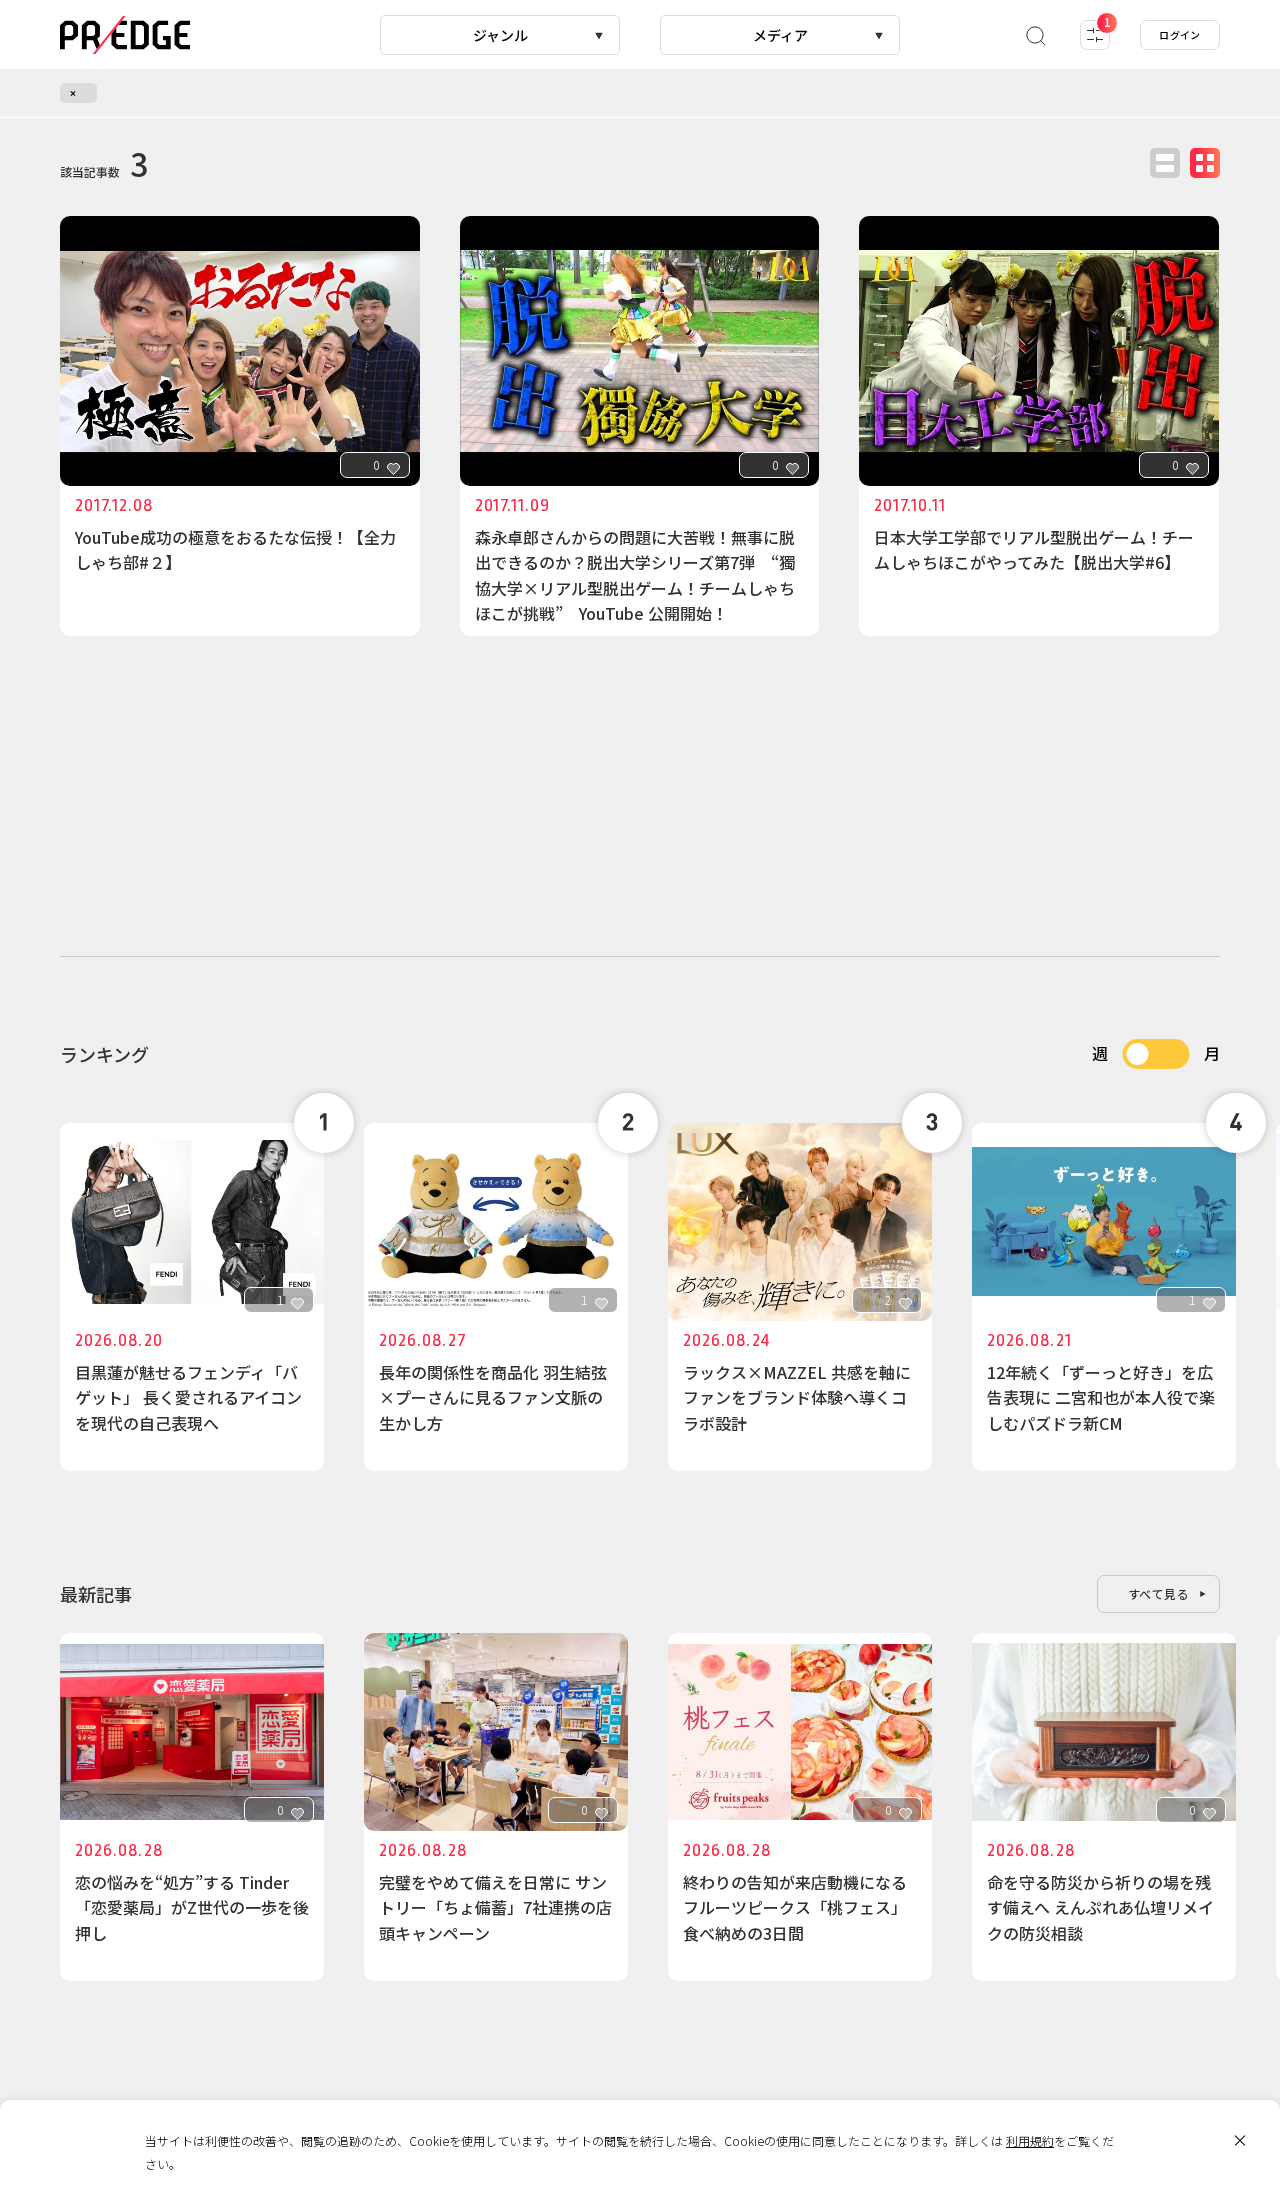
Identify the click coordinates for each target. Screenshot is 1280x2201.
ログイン (1180, 34)
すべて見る (1159, 1593)
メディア (780, 35)
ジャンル (500, 35)
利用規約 (1030, 2140)
